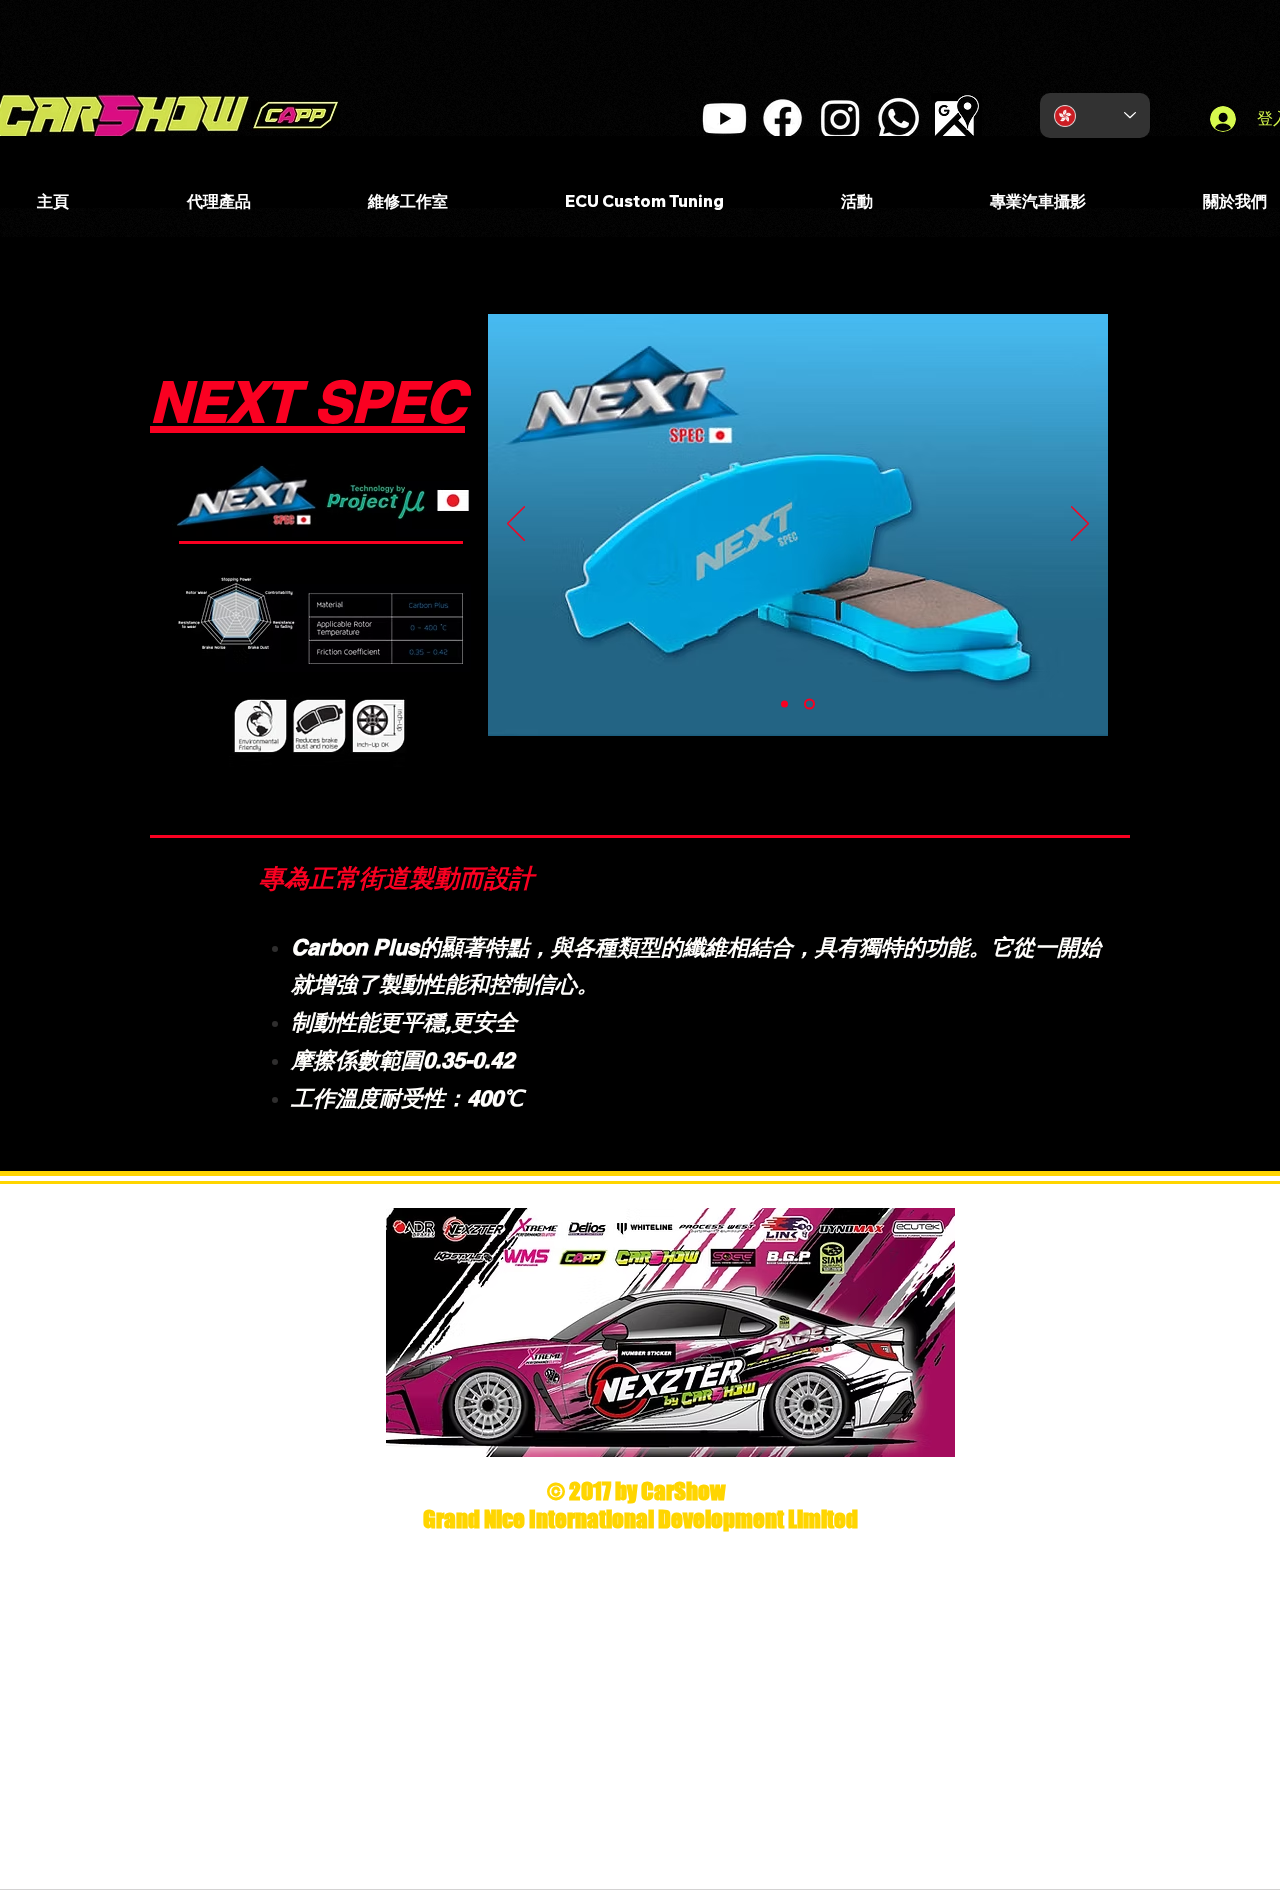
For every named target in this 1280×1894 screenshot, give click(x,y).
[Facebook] (782, 118)
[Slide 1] (786, 704)
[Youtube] (724, 118)
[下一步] (1080, 525)
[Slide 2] (811, 704)
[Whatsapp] (898, 118)
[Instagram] (840, 118)
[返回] (516, 525)
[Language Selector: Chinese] (1095, 115)
